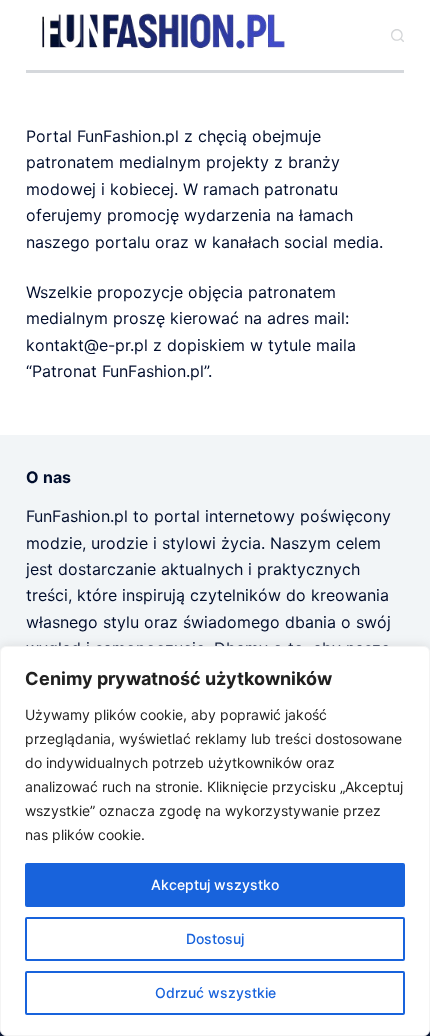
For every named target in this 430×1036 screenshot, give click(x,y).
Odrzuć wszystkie (215, 992)
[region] (215, 841)
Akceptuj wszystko (215, 884)
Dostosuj (215, 938)
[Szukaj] (397, 35)
